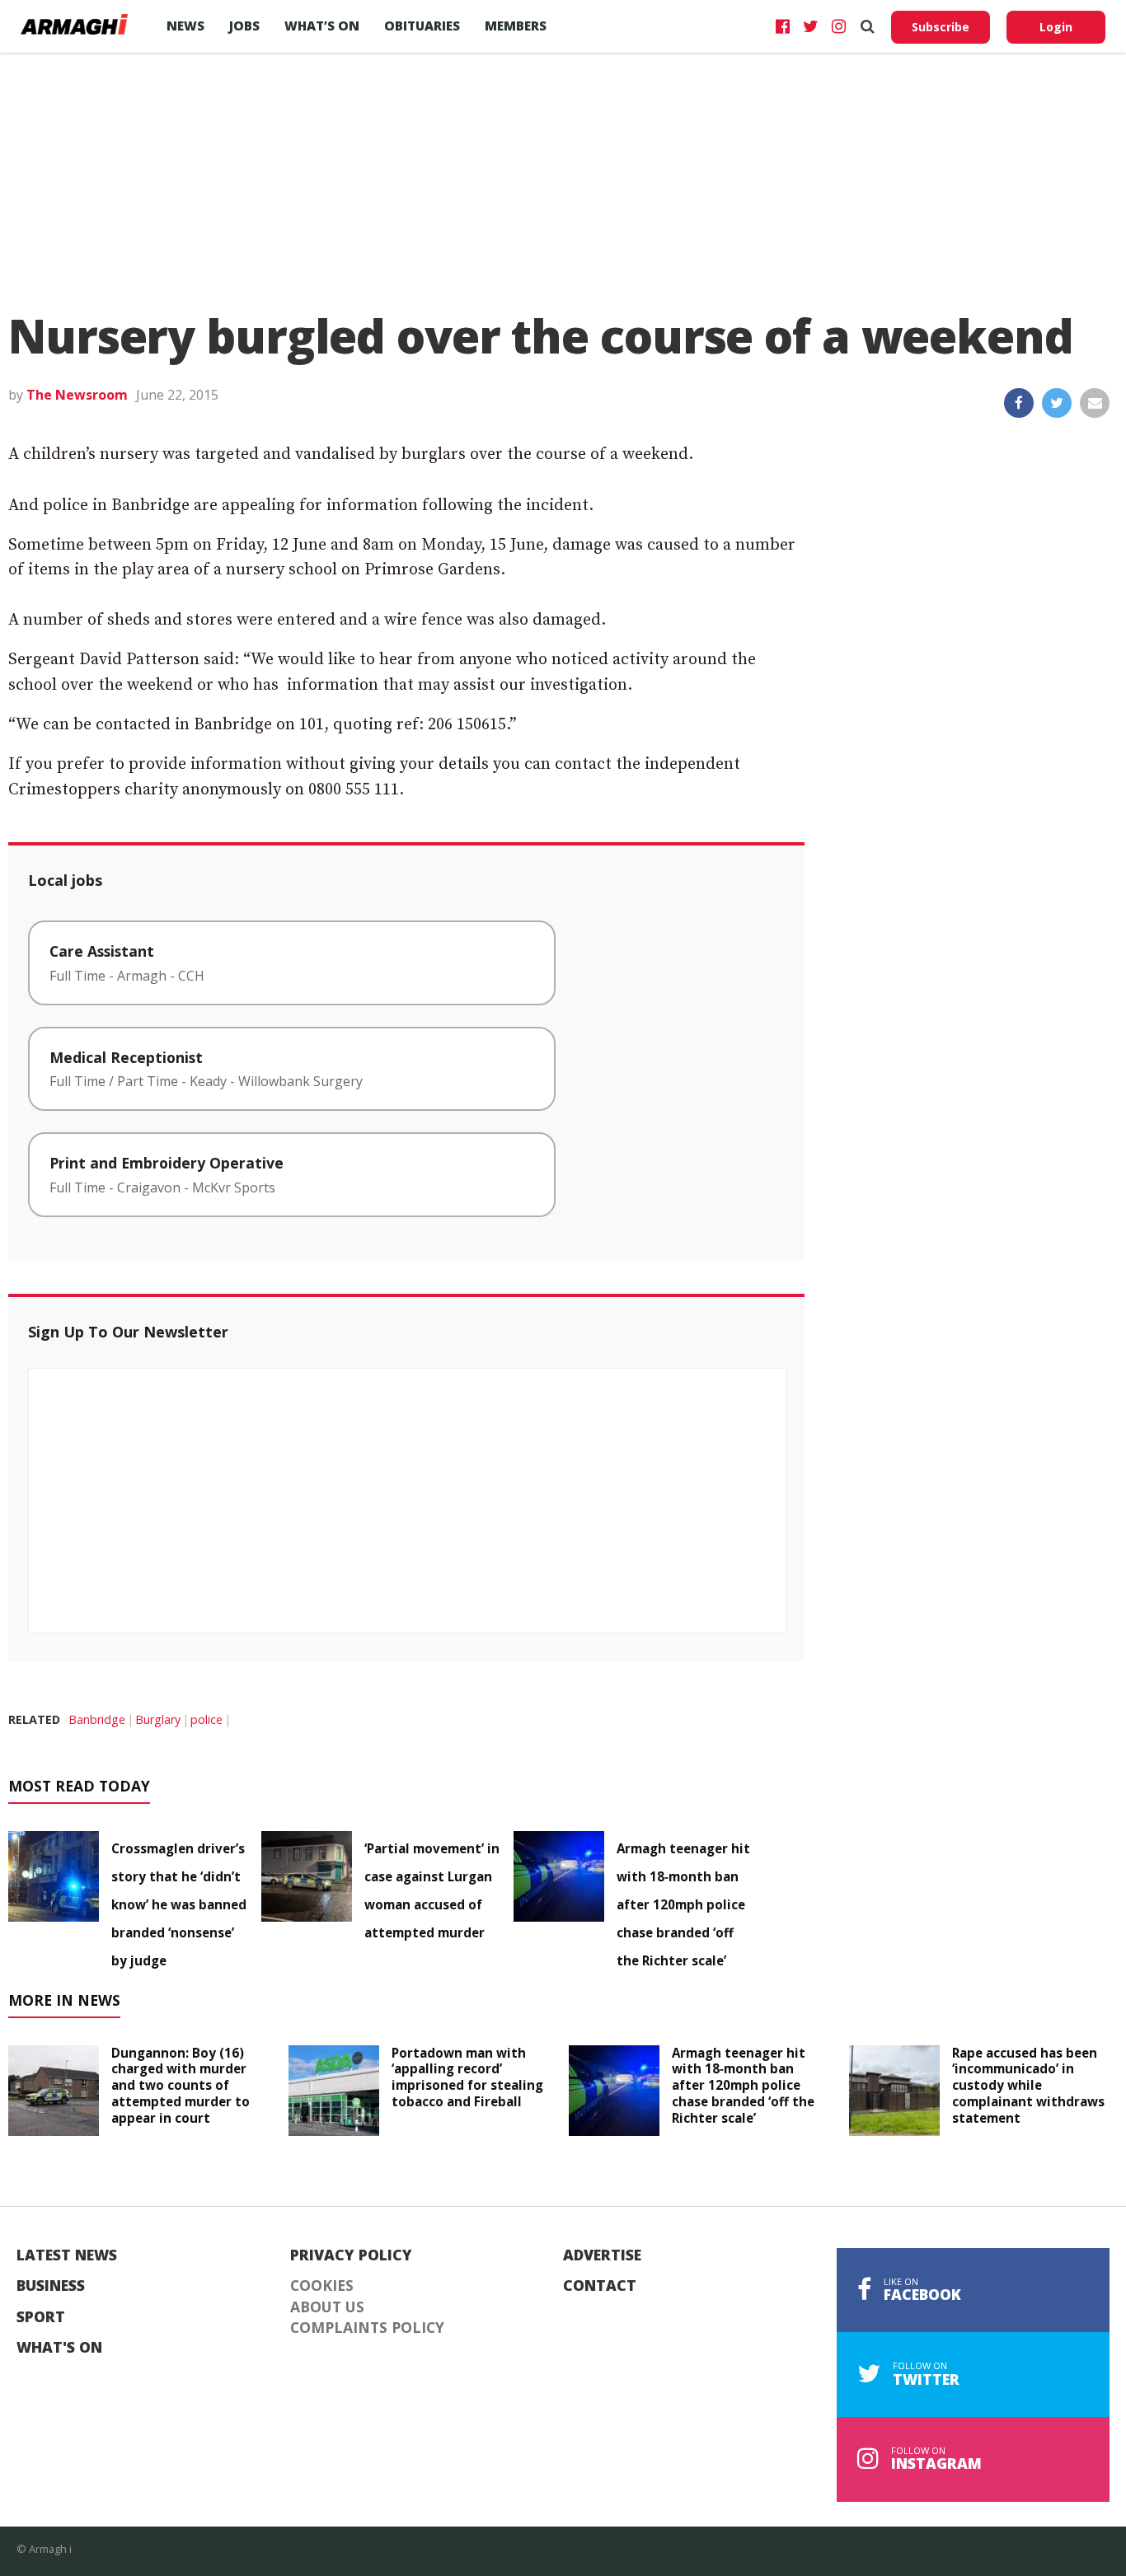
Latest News (67, 2255)
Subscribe (941, 27)
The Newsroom (77, 395)
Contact (600, 2286)
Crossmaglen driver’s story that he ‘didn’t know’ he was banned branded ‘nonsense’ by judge (179, 1904)
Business (51, 2286)
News (185, 26)
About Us (327, 2307)
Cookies (322, 2286)
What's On (59, 2348)
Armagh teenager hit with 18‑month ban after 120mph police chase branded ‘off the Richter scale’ (683, 1904)
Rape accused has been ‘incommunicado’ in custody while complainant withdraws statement (1028, 2085)
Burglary (158, 1719)
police (206, 1719)
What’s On (322, 26)
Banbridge (97, 1719)
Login (1056, 27)
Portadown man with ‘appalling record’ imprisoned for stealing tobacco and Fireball (467, 2077)
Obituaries (422, 26)
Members (516, 26)
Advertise (602, 2255)
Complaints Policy (367, 2328)
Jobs (244, 26)
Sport (41, 2317)
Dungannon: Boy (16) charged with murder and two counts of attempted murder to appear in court (181, 2085)
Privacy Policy (351, 2255)
